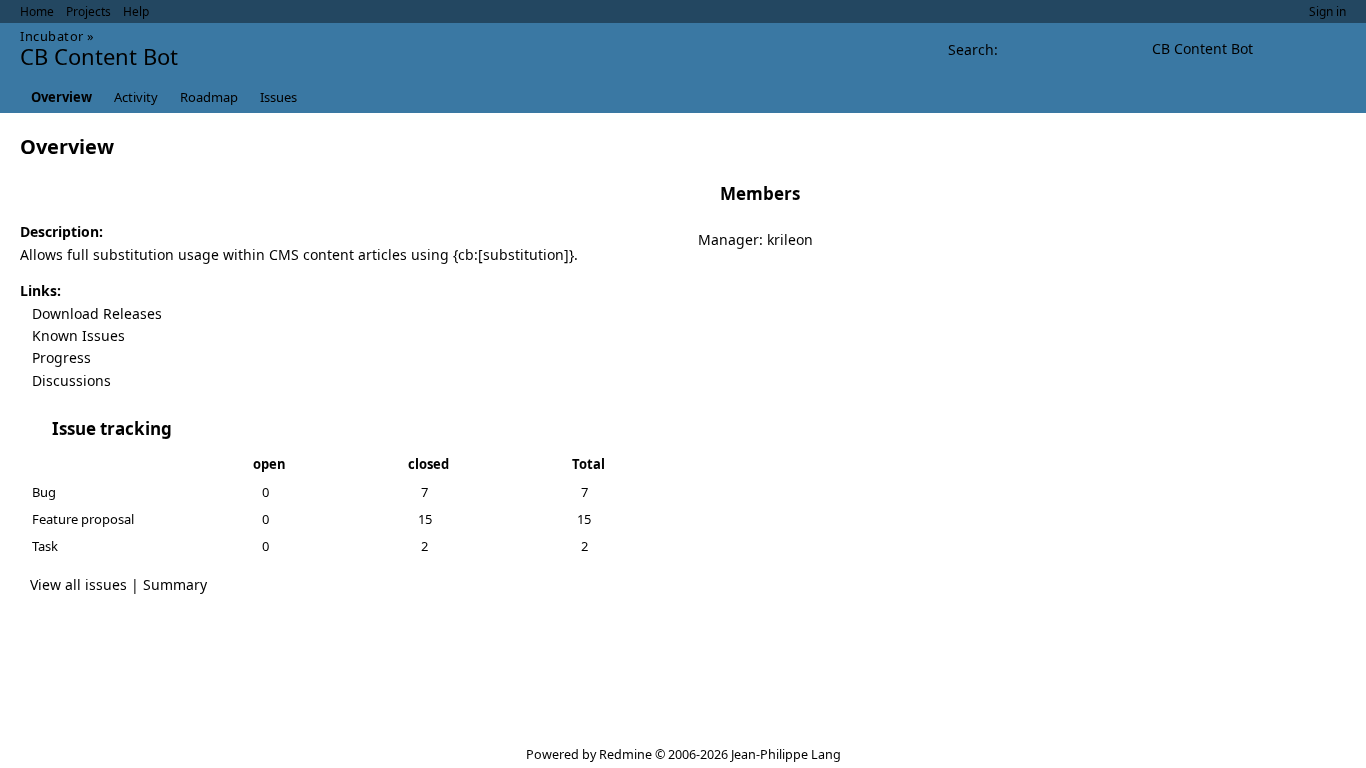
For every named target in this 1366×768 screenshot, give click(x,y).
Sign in (1327, 11)
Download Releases (97, 313)
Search (971, 49)
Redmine (625, 754)
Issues (278, 97)
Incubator (52, 36)
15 (425, 519)
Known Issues (78, 335)
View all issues (78, 584)
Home (37, 11)
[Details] (185, 429)
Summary (175, 584)
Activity (136, 97)
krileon (790, 239)
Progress (61, 357)
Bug (44, 492)
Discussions (71, 380)
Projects (88, 11)
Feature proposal (83, 519)
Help (136, 11)
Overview (61, 97)
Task (45, 546)
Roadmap (209, 97)
